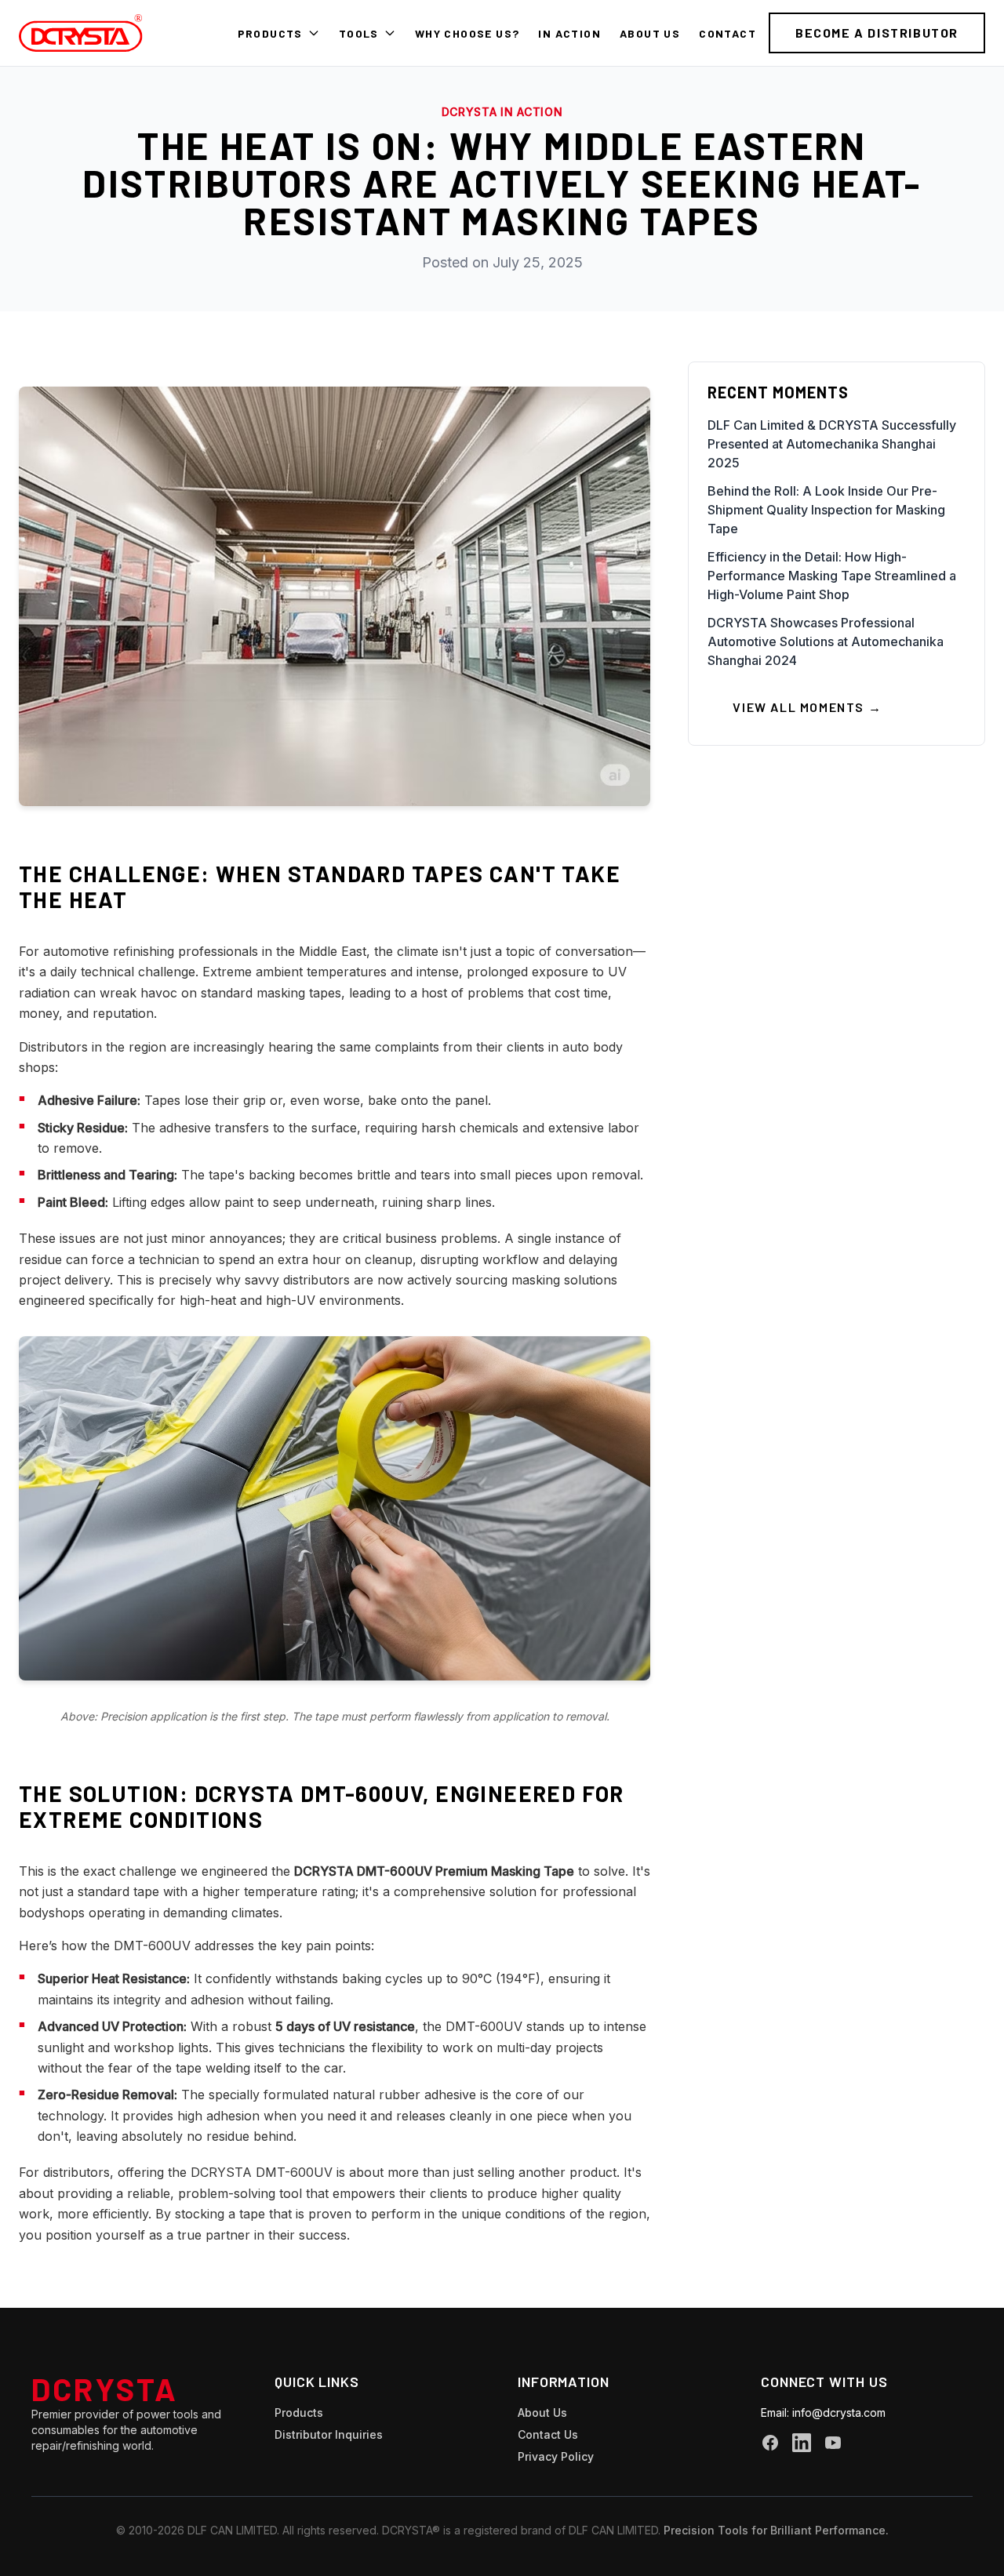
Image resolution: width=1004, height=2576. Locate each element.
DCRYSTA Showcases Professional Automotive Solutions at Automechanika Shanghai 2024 (826, 641)
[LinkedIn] (802, 2443)
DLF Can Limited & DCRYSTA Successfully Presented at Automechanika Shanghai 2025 (832, 444)
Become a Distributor (877, 33)
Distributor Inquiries (329, 2434)
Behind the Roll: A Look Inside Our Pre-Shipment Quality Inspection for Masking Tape (826, 510)
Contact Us (548, 2434)
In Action (569, 33)
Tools (359, 33)
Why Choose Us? (467, 33)
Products (270, 33)
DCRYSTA (105, 2389)
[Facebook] (770, 2443)
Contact (728, 33)
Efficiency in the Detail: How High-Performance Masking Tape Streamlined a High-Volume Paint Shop (832, 576)
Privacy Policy (556, 2456)
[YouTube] (833, 2443)
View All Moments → (807, 707)
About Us (650, 33)
